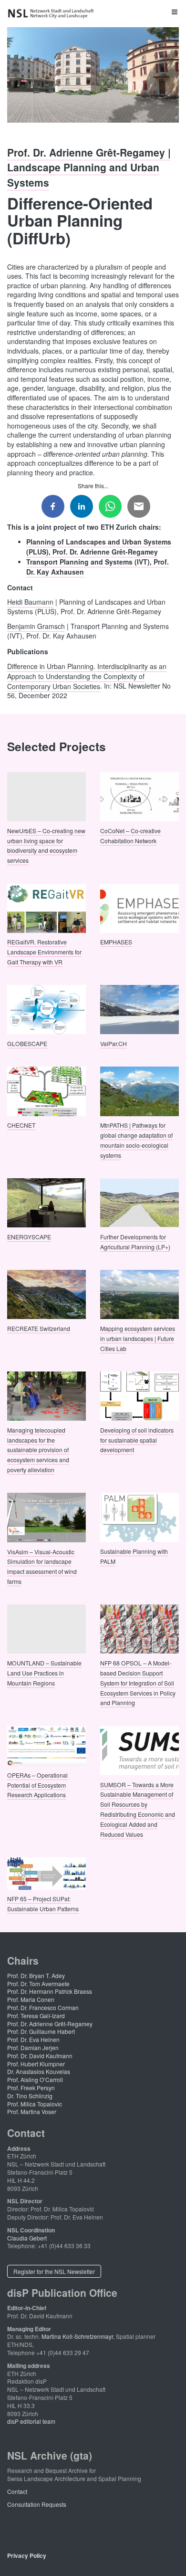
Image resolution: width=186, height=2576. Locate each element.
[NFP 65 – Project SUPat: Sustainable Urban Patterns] (46, 1872)
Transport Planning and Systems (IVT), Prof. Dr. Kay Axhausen (98, 566)
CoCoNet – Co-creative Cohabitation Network (130, 835)
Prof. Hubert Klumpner (36, 2064)
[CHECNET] (46, 1090)
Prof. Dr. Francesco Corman (43, 2007)
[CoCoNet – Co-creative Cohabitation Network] (139, 796)
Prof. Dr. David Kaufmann (40, 2056)
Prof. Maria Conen (31, 1999)
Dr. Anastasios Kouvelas (39, 2071)
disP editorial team (31, 2421)
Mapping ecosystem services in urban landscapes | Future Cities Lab (138, 1338)
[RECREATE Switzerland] (46, 1293)
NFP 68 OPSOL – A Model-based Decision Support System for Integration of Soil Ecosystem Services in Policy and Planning (138, 1683)
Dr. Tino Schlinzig (30, 2096)
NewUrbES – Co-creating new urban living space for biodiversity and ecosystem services (46, 845)
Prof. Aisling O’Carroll (35, 2079)
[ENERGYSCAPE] (46, 1202)
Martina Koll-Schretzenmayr (77, 2336)
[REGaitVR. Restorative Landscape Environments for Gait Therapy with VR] (46, 907)
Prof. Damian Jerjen (33, 2047)
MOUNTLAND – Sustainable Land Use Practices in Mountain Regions (44, 1673)
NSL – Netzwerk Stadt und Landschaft (52, 14)
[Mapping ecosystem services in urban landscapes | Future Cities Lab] (139, 1293)
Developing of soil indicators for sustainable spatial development (137, 1440)
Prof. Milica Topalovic (35, 2104)
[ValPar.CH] (139, 1009)
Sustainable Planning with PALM (134, 1556)
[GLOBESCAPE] (46, 1009)
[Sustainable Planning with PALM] (139, 1516)
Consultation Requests (37, 2504)
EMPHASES (116, 942)
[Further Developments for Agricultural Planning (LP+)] (139, 1202)
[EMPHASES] (139, 907)
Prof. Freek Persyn (31, 2088)
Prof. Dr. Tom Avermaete (38, 1984)
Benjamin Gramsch (36, 626)
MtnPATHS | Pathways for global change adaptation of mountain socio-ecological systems (136, 1140)
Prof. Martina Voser (32, 2111)
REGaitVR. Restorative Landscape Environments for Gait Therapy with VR (44, 952)
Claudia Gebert (27, 2238)
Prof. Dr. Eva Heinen (33, 2039)
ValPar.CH (114, 1043)
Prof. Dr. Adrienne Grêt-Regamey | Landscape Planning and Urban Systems (89, 167)
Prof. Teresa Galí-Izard (36, 2016)
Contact (17, 2491)
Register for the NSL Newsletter (54, 2271)
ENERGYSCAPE (29, 1236)
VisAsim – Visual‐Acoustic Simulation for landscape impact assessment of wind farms (42, 1566)
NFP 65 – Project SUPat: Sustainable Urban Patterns (43, 1904)
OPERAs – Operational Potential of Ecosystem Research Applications (37, 1785)
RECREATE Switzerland (39, 1328)
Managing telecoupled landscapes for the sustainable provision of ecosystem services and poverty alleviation (38, 1449)
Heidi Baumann (30, 602)
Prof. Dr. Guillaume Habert (41, 2031)
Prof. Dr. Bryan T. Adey (36, 1975)
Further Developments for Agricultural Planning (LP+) (135, 1241)
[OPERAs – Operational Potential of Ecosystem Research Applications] (46, 1745)
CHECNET (21, 1125)
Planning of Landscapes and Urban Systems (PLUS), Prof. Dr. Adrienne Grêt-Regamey (99, 546)
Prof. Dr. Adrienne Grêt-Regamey (50, 2024)
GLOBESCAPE (27, 1043)
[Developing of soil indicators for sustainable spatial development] (139, 1395)
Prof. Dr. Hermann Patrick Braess (50, 1991)
